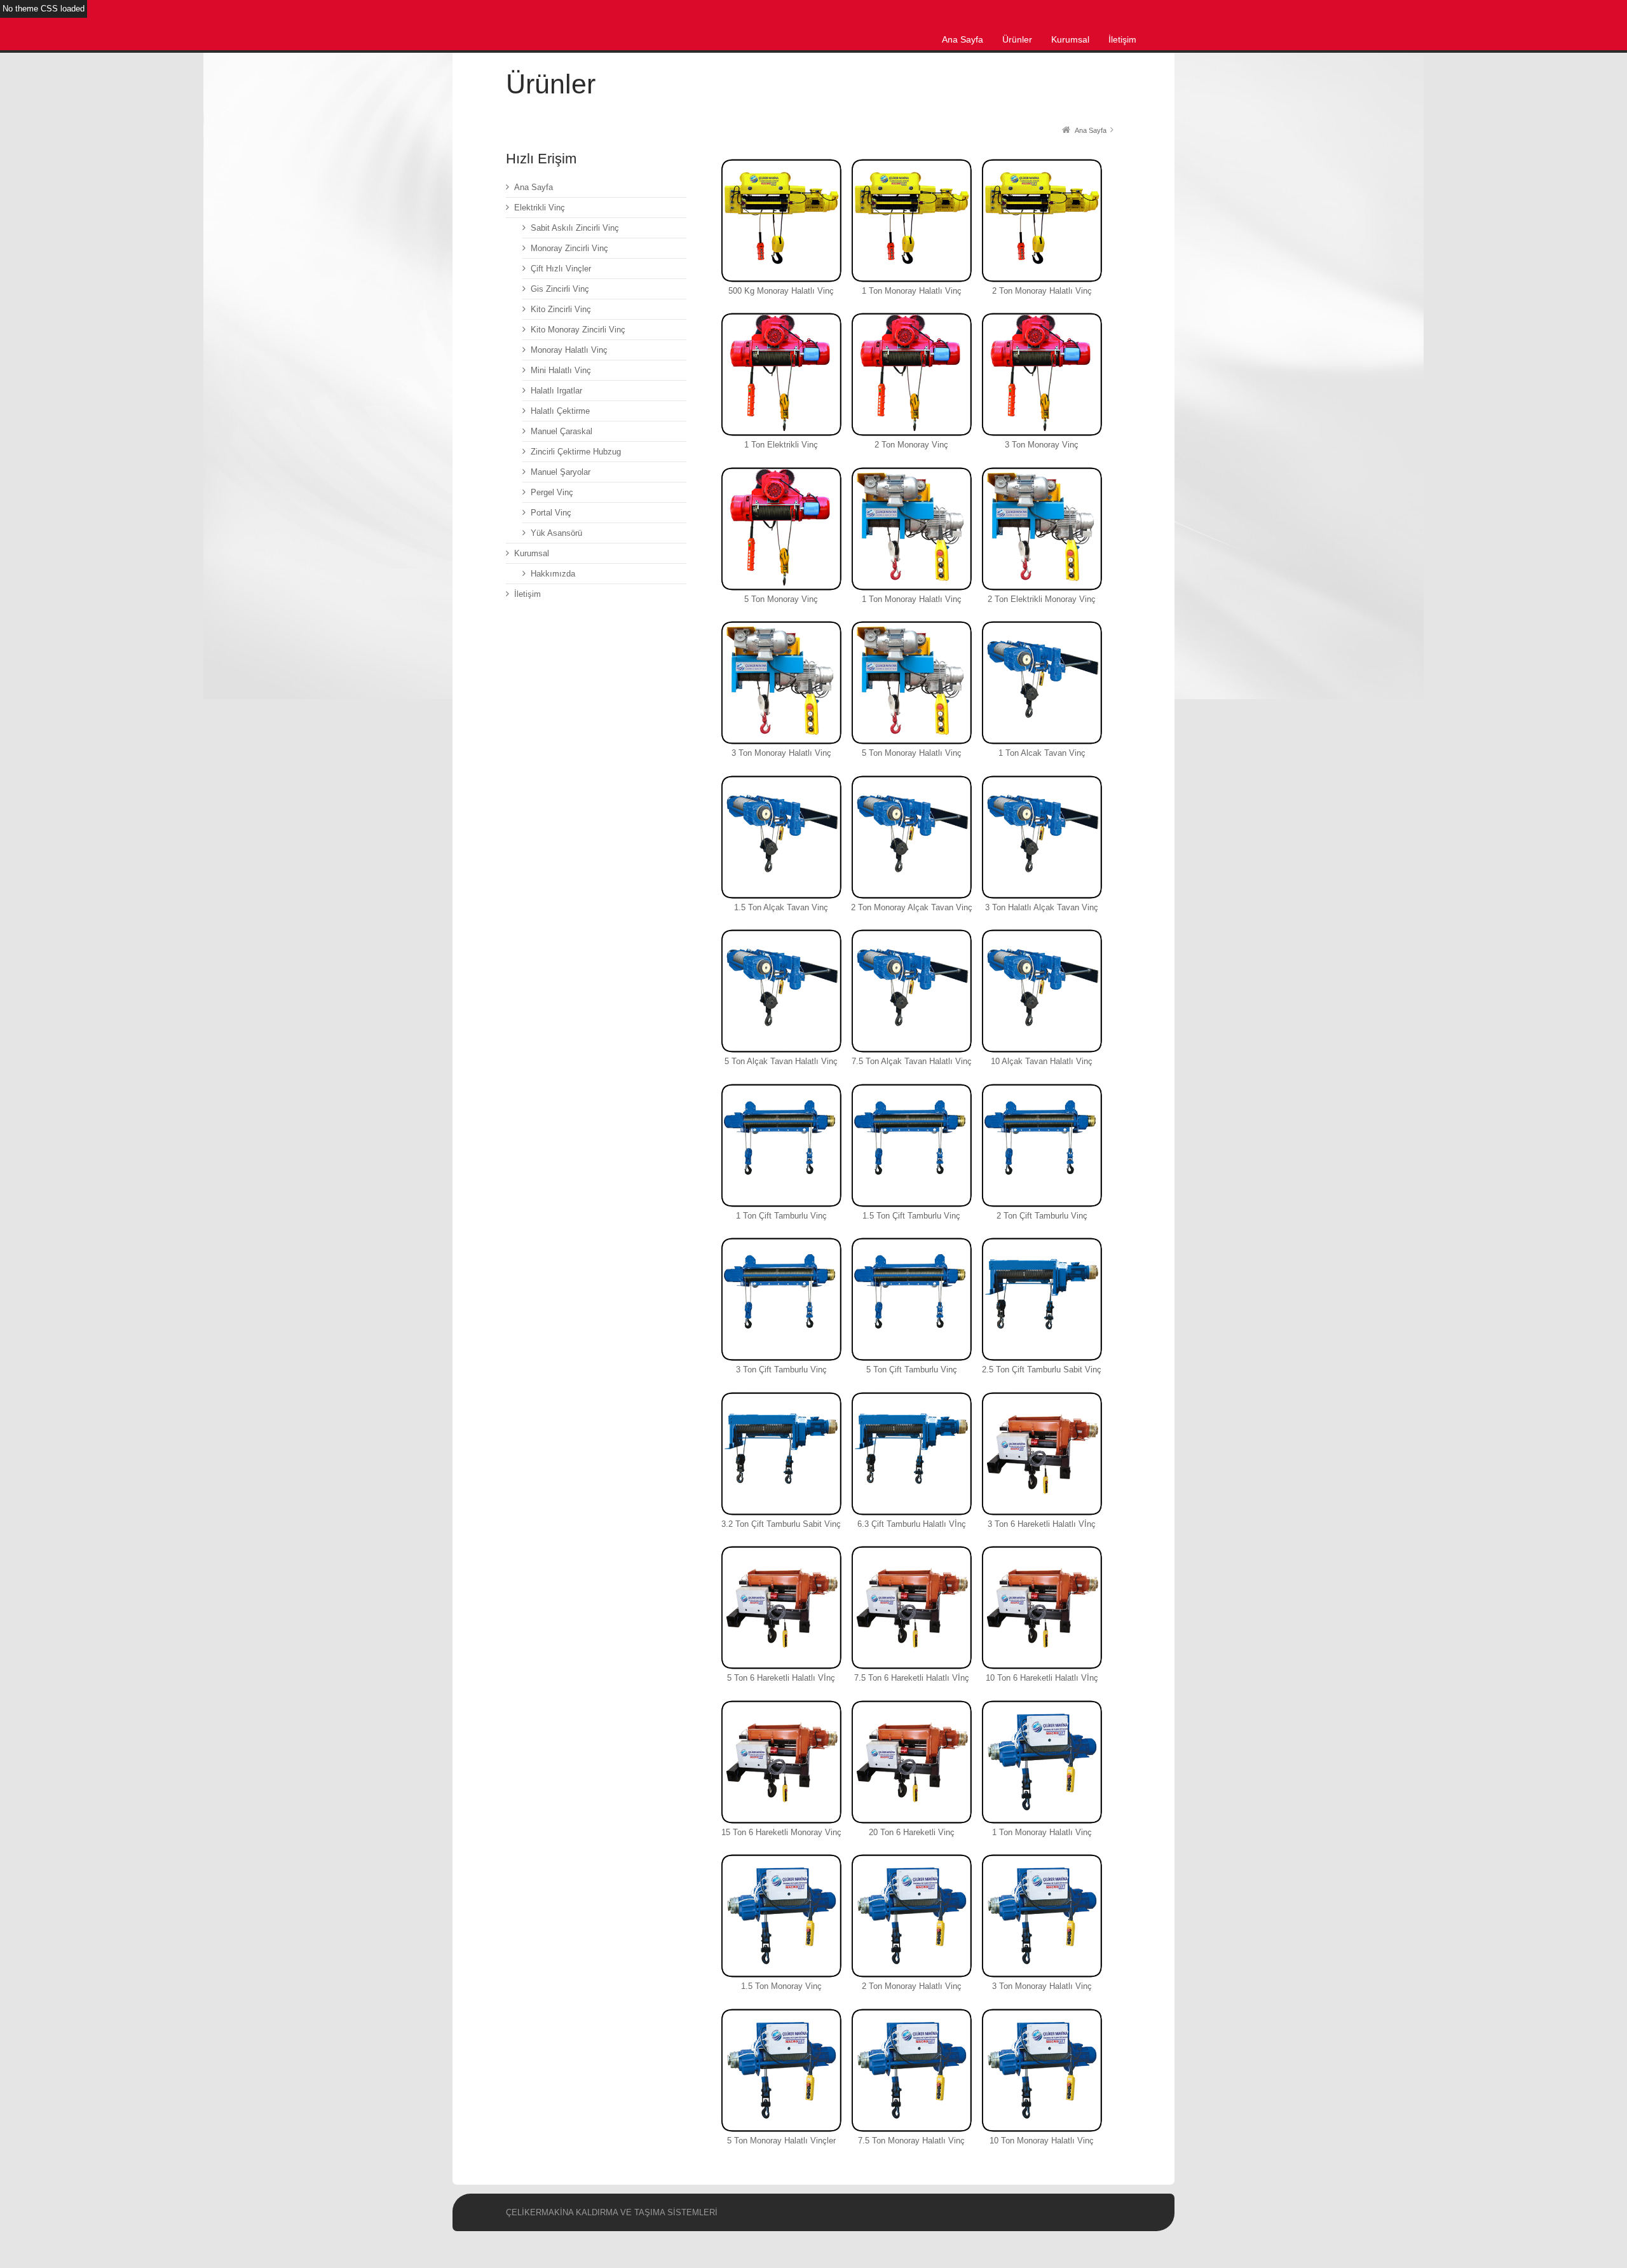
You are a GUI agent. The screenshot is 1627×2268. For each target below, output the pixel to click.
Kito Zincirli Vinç (561, 309)
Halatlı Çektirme (560, 411)
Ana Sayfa (534, 187)
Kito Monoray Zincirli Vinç (578, 330)
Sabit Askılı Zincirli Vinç (575, 228)
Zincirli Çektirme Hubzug (576, 452)
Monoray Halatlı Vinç (569, 350)
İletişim (528, 594)
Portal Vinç (551, 513)
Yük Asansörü (556, 533)
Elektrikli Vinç (540, 208)
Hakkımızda (553, 574)
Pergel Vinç (552, 492)
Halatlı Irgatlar (556, 391)
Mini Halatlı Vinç (561, 370)
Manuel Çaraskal (562, 431)
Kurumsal (532, 553)
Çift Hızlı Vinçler (561, 269)
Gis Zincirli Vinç (560, 289)
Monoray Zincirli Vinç (569, 248)
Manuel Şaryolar (561, 472)
